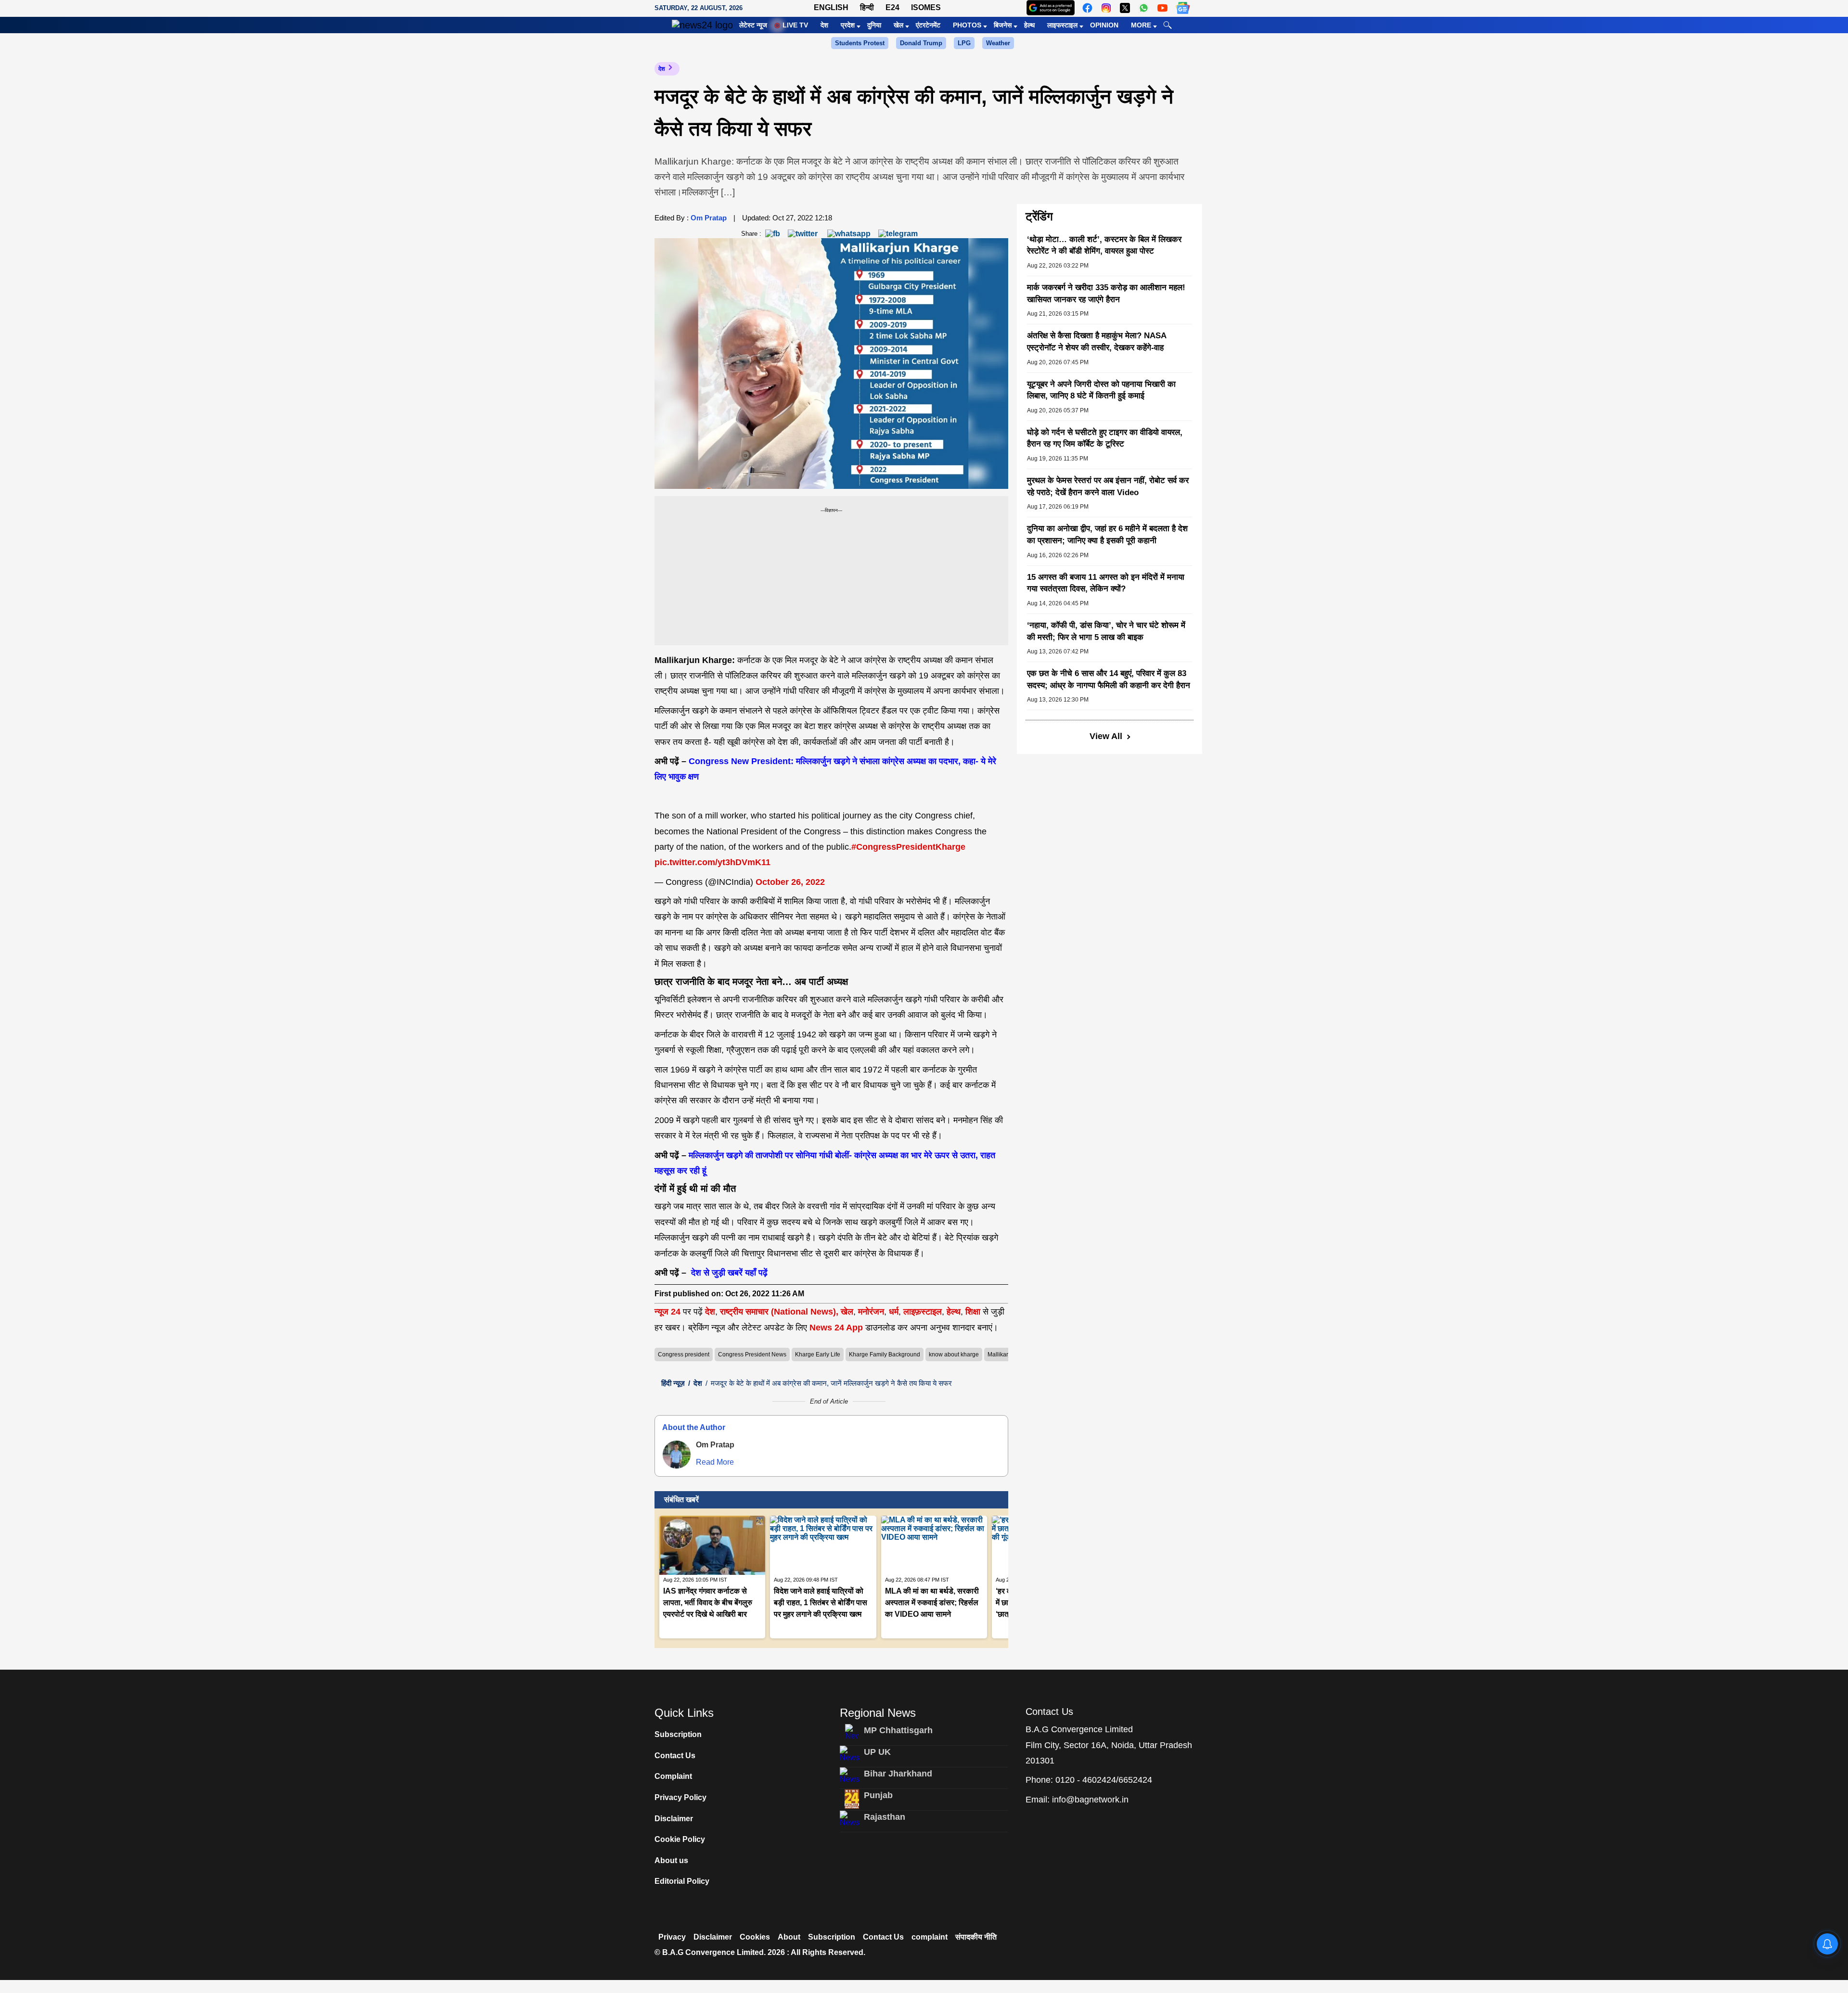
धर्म (894, 1312)
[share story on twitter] (804, 233)
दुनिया (874, 25)
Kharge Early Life (818, 1354)
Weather (998, 43)
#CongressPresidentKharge (908, 847)
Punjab (878, 1795)
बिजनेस (1003, 25)
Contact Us (675, 1756)
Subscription (678, 1734)
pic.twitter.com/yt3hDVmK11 (712, 862)
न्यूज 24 (669, 1312)
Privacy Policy (680, 1797)
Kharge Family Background (885, 1354)
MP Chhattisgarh (898, 1730)
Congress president (684, 1354)
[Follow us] (1183, 8)
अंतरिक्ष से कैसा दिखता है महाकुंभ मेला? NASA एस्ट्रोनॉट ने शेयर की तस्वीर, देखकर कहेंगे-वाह (1097, 342)
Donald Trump (921, 43)
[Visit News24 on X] (1125, 8)
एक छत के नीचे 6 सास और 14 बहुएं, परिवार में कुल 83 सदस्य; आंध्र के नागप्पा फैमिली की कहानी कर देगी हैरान (1109, 679)
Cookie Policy (680, 1839)
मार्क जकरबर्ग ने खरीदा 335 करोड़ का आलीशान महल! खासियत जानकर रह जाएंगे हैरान (1106, 294)
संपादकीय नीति (976, 1937)
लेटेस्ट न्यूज (753, 25)
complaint (930, 1937)
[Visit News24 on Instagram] (1106, 8)
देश (824, 25)
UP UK (877, 1752)
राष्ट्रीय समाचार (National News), (779, 1312)
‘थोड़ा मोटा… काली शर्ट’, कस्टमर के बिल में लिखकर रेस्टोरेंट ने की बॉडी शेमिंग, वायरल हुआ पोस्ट (1104, 245)
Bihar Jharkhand (898, 1774)
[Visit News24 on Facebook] (1087, 8)
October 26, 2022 (790, 882)
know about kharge (954, 1354)
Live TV (795, 25)
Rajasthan (885, 1817)
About (789, 1937)
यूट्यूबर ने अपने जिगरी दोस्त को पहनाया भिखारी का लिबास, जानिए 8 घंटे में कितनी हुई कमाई (1101, 390)
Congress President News (752, 1354)
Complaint (673, 1776)
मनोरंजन (871, 1312)
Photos (967, 25)
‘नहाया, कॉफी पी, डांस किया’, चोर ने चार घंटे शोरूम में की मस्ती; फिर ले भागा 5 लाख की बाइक (1106, 631)
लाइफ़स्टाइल (923, 1312)
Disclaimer (674, 1819)
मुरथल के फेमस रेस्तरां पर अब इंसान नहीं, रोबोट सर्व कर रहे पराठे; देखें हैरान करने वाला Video (1108, 486)
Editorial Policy (682, 1881)
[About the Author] (677, 1455)
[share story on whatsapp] (849, 233)
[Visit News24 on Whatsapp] (1144, 8)
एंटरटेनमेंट (928, 25)
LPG (964, 43)
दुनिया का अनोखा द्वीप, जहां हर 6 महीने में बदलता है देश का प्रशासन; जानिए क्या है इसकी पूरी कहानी (1107, 535)
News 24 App (837, 1328)
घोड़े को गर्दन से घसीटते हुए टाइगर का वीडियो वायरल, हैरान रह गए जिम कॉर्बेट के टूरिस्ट (1105, 438)
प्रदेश (848, 25)
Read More (715, 1462)
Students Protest (860, 43)
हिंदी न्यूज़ (673, 1383)
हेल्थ (1029, 25)
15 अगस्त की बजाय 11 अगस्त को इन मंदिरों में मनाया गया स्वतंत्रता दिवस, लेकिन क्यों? (1106, 583)
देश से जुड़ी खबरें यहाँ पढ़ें (728, 1273)
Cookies (755, 1937)
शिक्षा (973, 1312)
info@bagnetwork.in (1090, 1800)
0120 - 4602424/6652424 (1104, 1780)
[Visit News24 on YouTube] (1162, 8)
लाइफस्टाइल (1062, 25)
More (1141, 25)
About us (671, 1860)
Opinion (1104, 25)
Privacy (672, 1937)
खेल (898, 25)
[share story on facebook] (773, 233)
